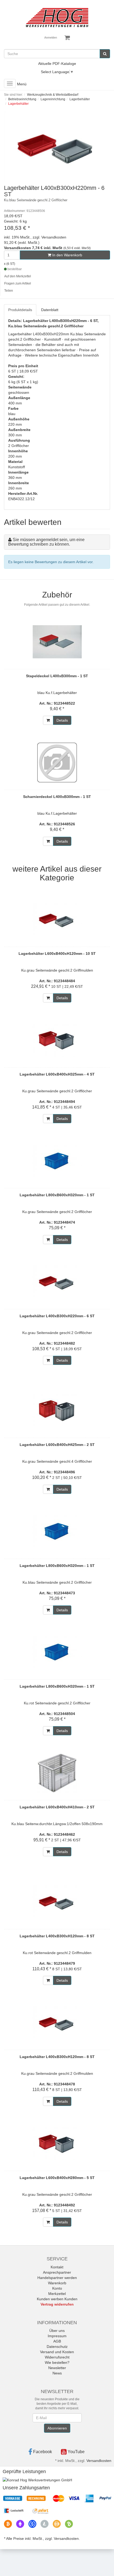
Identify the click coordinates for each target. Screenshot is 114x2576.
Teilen (9, 291)
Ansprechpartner (57, 2272)
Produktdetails (20, 310)
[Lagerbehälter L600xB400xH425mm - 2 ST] (57, 1411)
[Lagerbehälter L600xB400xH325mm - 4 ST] (57, 1040)
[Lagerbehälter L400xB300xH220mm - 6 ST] (57, 1282)
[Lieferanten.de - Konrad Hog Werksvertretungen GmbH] (37, 2480)
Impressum (57, 2336)
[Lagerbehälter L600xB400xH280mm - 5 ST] (57, 2144)
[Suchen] (105, 54)
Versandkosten (99, 2461)
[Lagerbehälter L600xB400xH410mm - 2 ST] (57, 1773)
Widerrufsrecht (57, 2357)
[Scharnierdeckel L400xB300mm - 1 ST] (57, 763)
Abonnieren (57, 2428)
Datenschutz (57, 2347)
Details (62, 720)
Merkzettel (57, 2294)
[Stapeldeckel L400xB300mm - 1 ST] (57, 642)
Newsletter (57, 2368)
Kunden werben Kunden (57, 2299)
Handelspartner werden (57, 2278)
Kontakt (57, 2267)
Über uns (57, 2331)
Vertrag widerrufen (57, 2304)
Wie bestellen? (57, 2362)
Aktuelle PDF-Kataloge (57, 64)
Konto (57, 2288)
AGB (57, 2341)
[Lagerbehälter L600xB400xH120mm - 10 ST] (57, 919)
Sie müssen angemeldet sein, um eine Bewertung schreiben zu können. (46, 542)
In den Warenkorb (67, 255)
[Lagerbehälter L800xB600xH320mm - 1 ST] (57, 1161)
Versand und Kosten (57, 2352)
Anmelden (51, 37)
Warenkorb (57, 2283)
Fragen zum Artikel (18, 283)
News (57, 2373)
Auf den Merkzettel (18, 276)
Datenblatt (50, 310)
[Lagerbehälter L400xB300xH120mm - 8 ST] (57, 1902)
